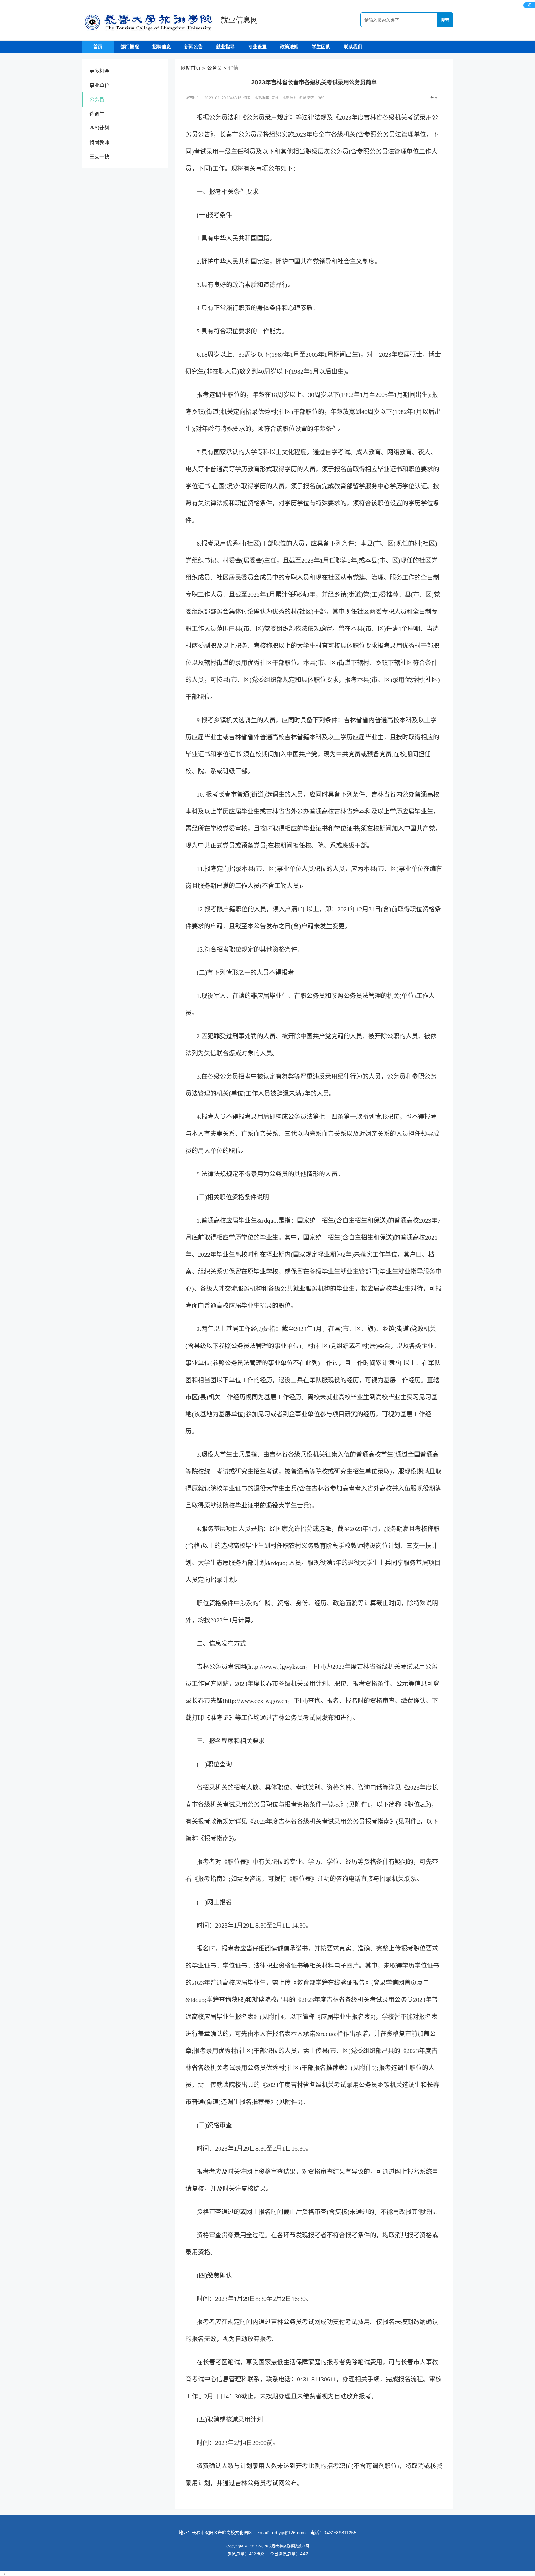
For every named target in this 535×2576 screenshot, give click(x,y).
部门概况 (130, 47)
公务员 (97, 99)
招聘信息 (162, 47)
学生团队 (321, 47)
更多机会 (99, 71)
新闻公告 (194, 47)
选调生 (97, 114)
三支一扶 (99, 156)
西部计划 (99, 128)
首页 (98, 47)
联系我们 (353, 47)
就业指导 (225, 47)
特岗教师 (99, 142)
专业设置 (257, 47)
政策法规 (289, 47)
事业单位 (99, 85)
